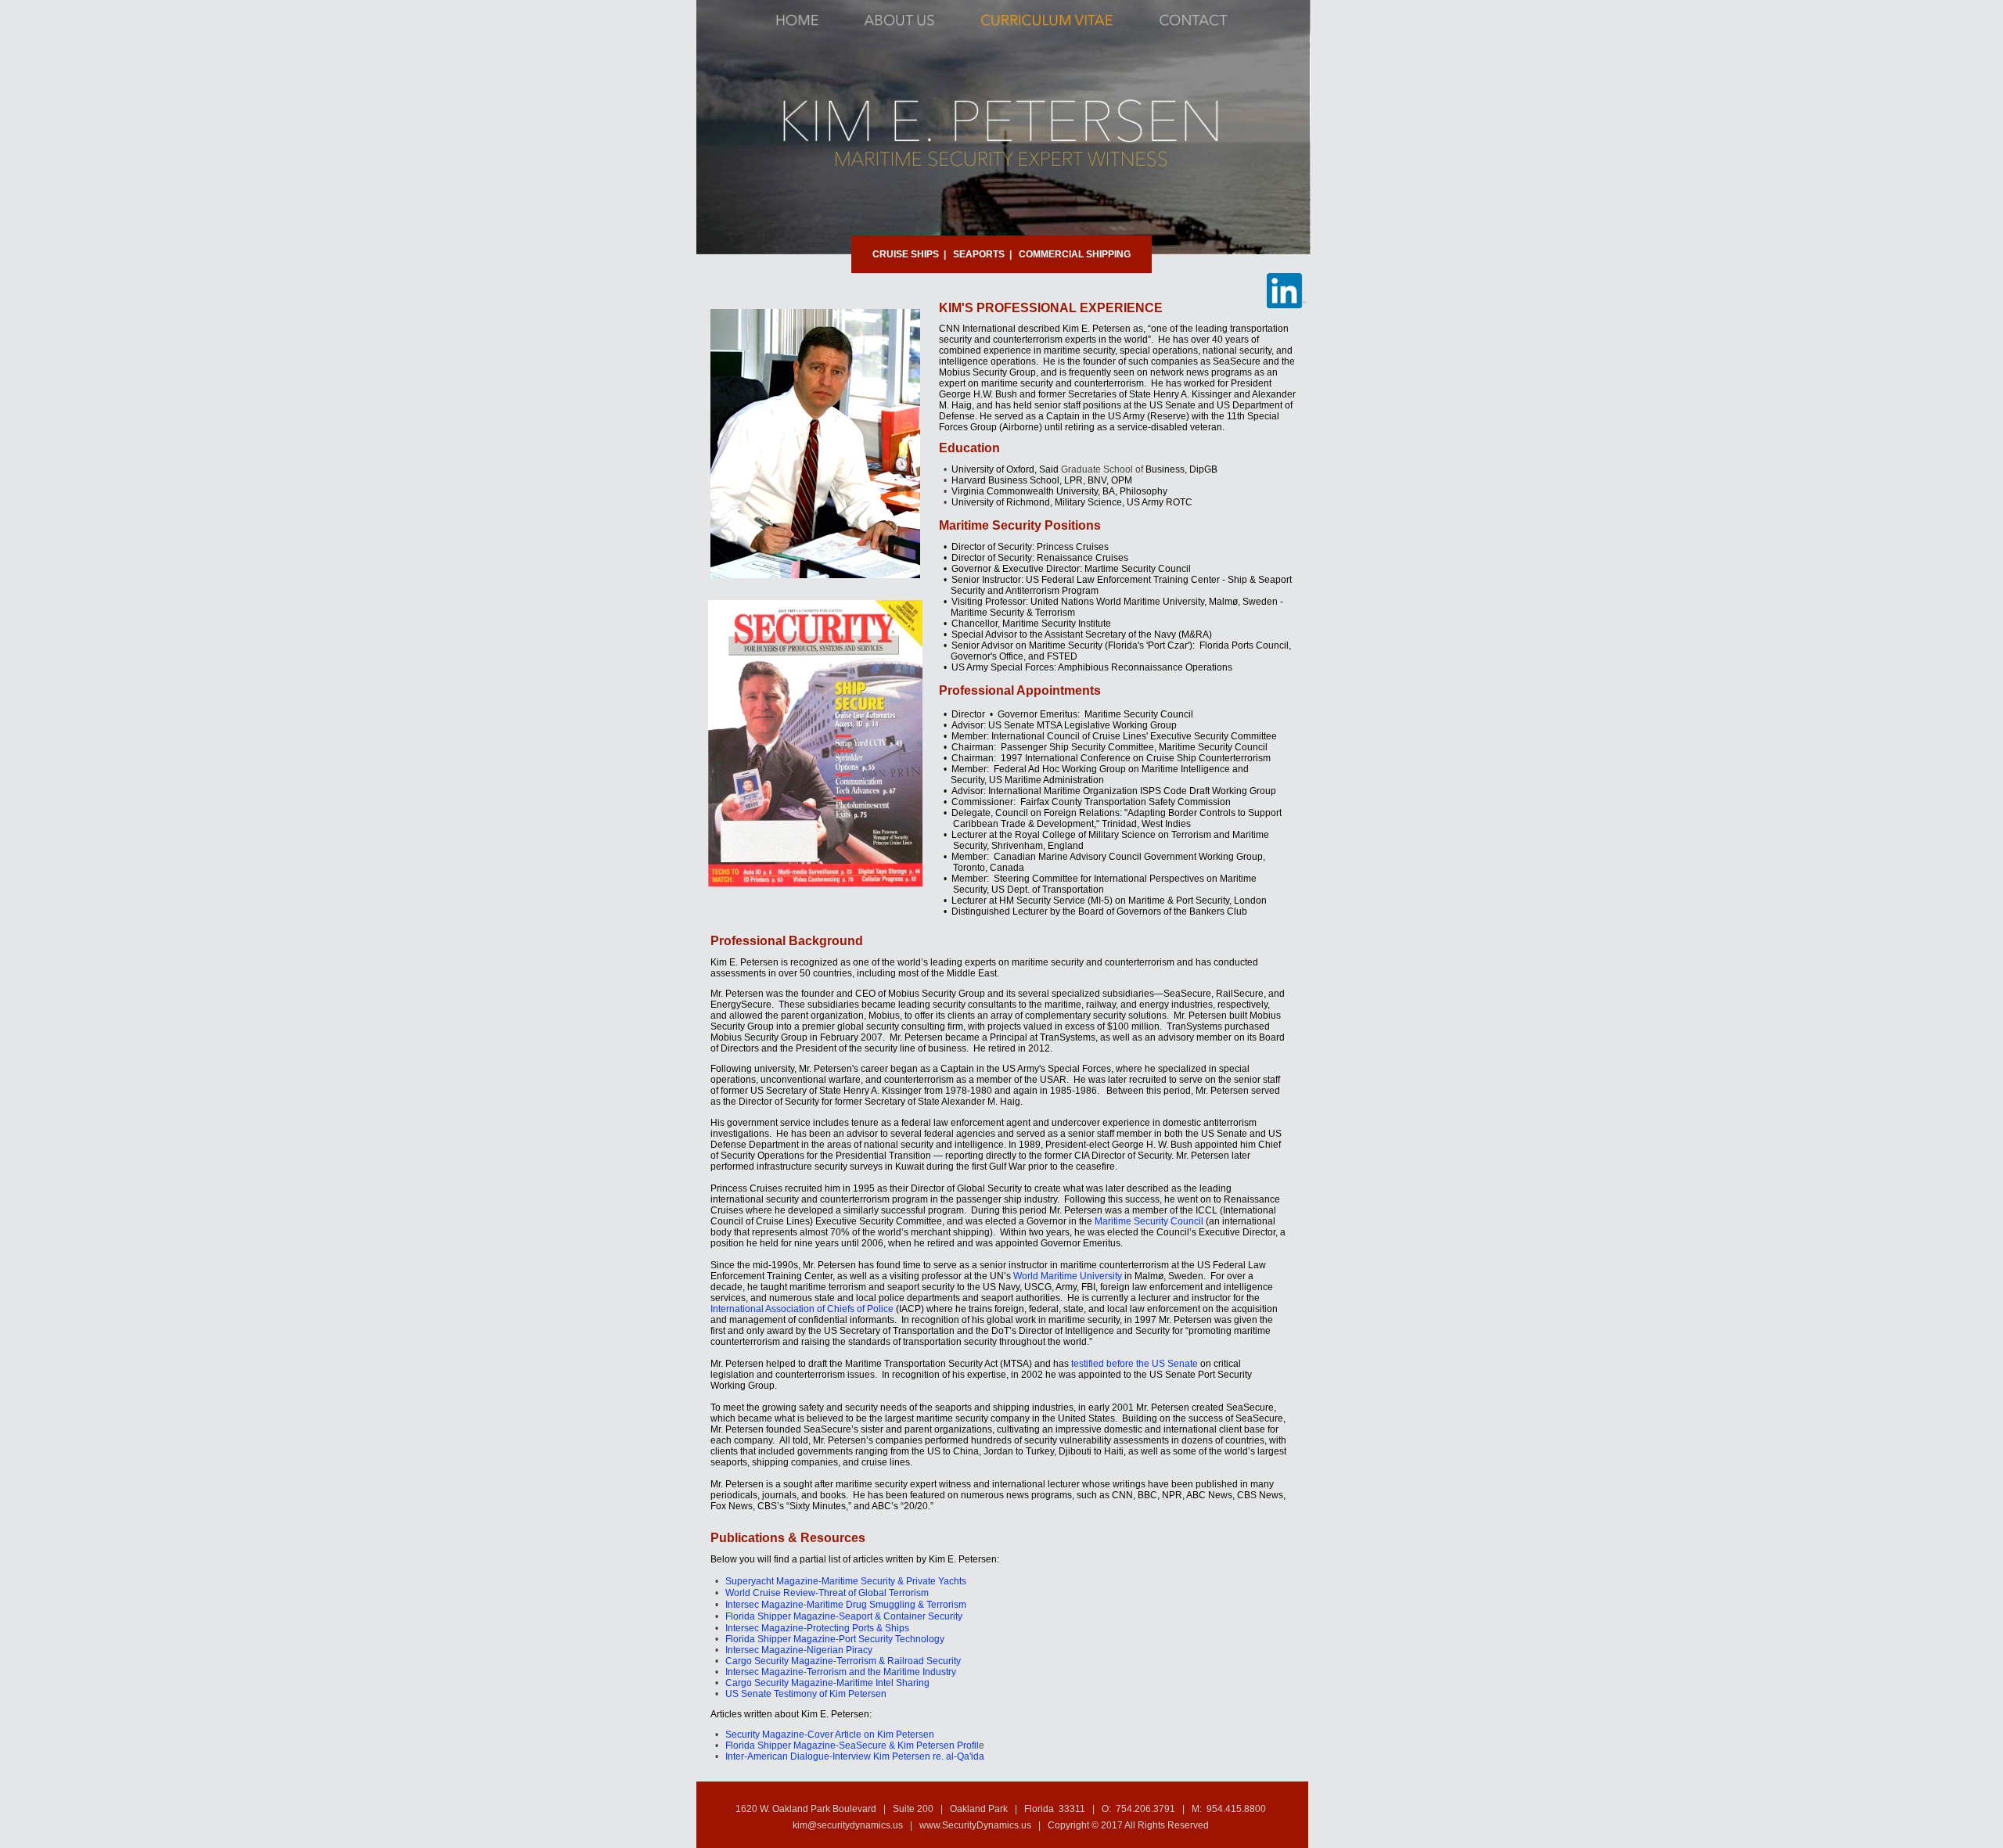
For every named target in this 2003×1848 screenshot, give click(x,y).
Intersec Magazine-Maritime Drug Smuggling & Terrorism (846, 1605)
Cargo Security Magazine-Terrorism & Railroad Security (843, 1661)
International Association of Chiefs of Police (802, 1309)
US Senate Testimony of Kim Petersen (806, 1694)
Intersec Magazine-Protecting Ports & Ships (817, 1628)
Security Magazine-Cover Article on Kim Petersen (830, 1735)
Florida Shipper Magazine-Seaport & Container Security (844, 1616)
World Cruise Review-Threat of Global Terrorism (827, 1593)
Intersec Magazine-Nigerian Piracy (799, 1650)
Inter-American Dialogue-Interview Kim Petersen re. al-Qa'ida (855, 1756)
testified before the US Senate (1135, 1364)
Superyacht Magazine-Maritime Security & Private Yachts (846, 1581)
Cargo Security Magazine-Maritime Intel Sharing (827, 1683)
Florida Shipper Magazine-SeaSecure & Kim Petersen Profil (852, 1746)
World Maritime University (1068, 1276)
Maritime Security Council (1149, 1221)
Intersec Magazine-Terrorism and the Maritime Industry (841, 1672)
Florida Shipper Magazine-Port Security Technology (835, 1639)
